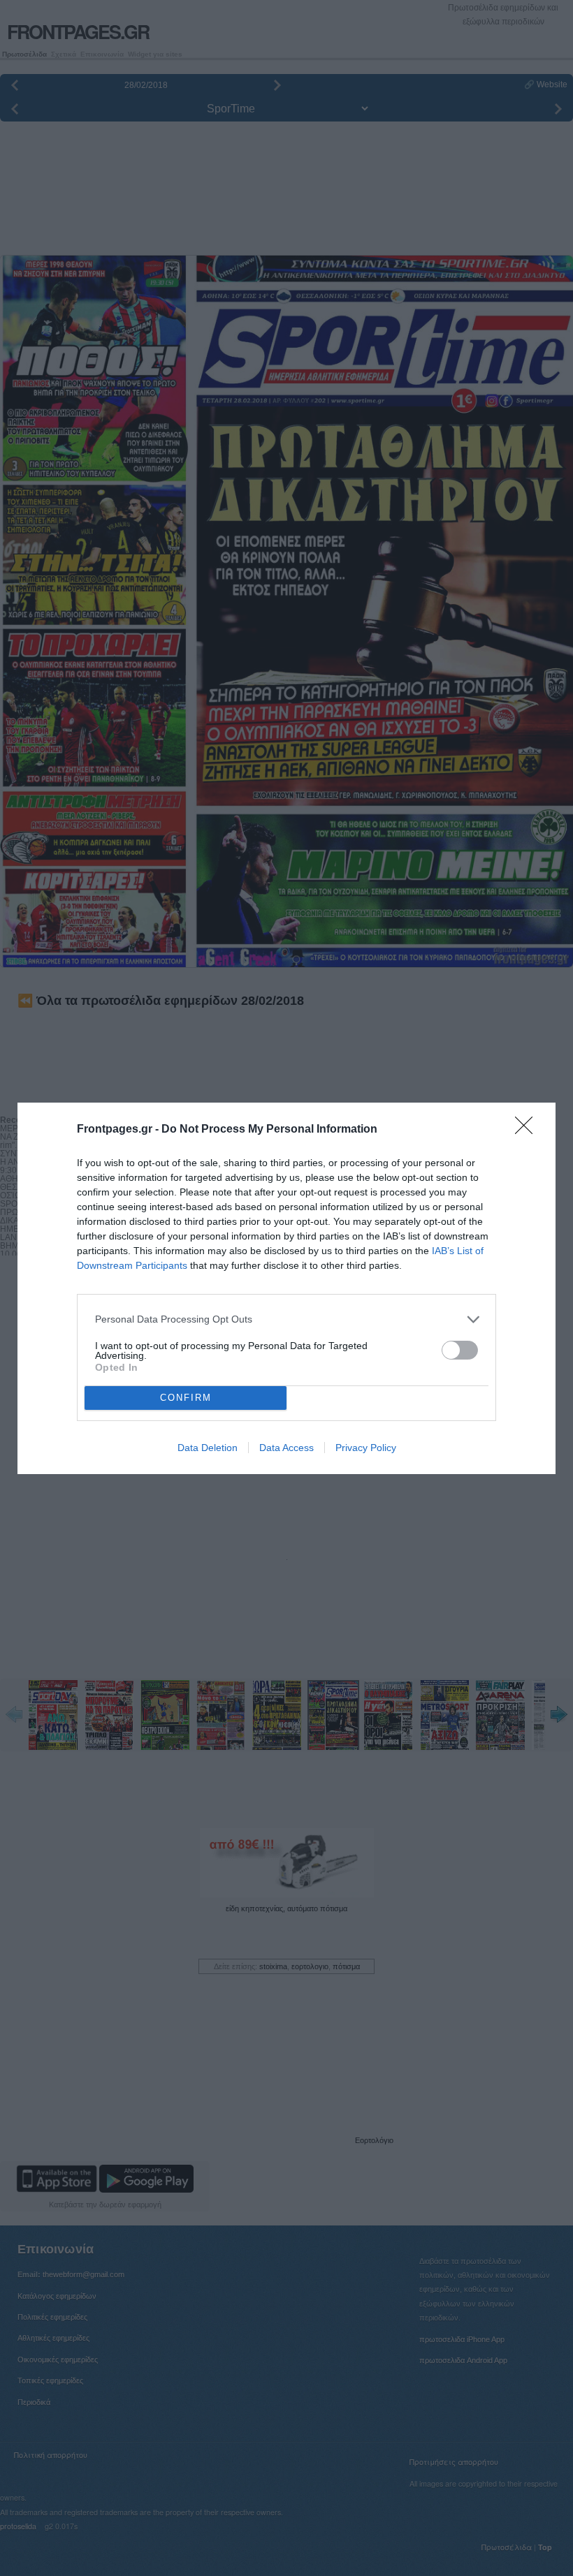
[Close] (528, 1130)
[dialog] (286, 1288)
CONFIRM (186, 1398)
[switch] (460, 1350)
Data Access (286, 1448)
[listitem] (286, 1319)
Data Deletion (208, 1448)
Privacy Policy (366, 1448)
